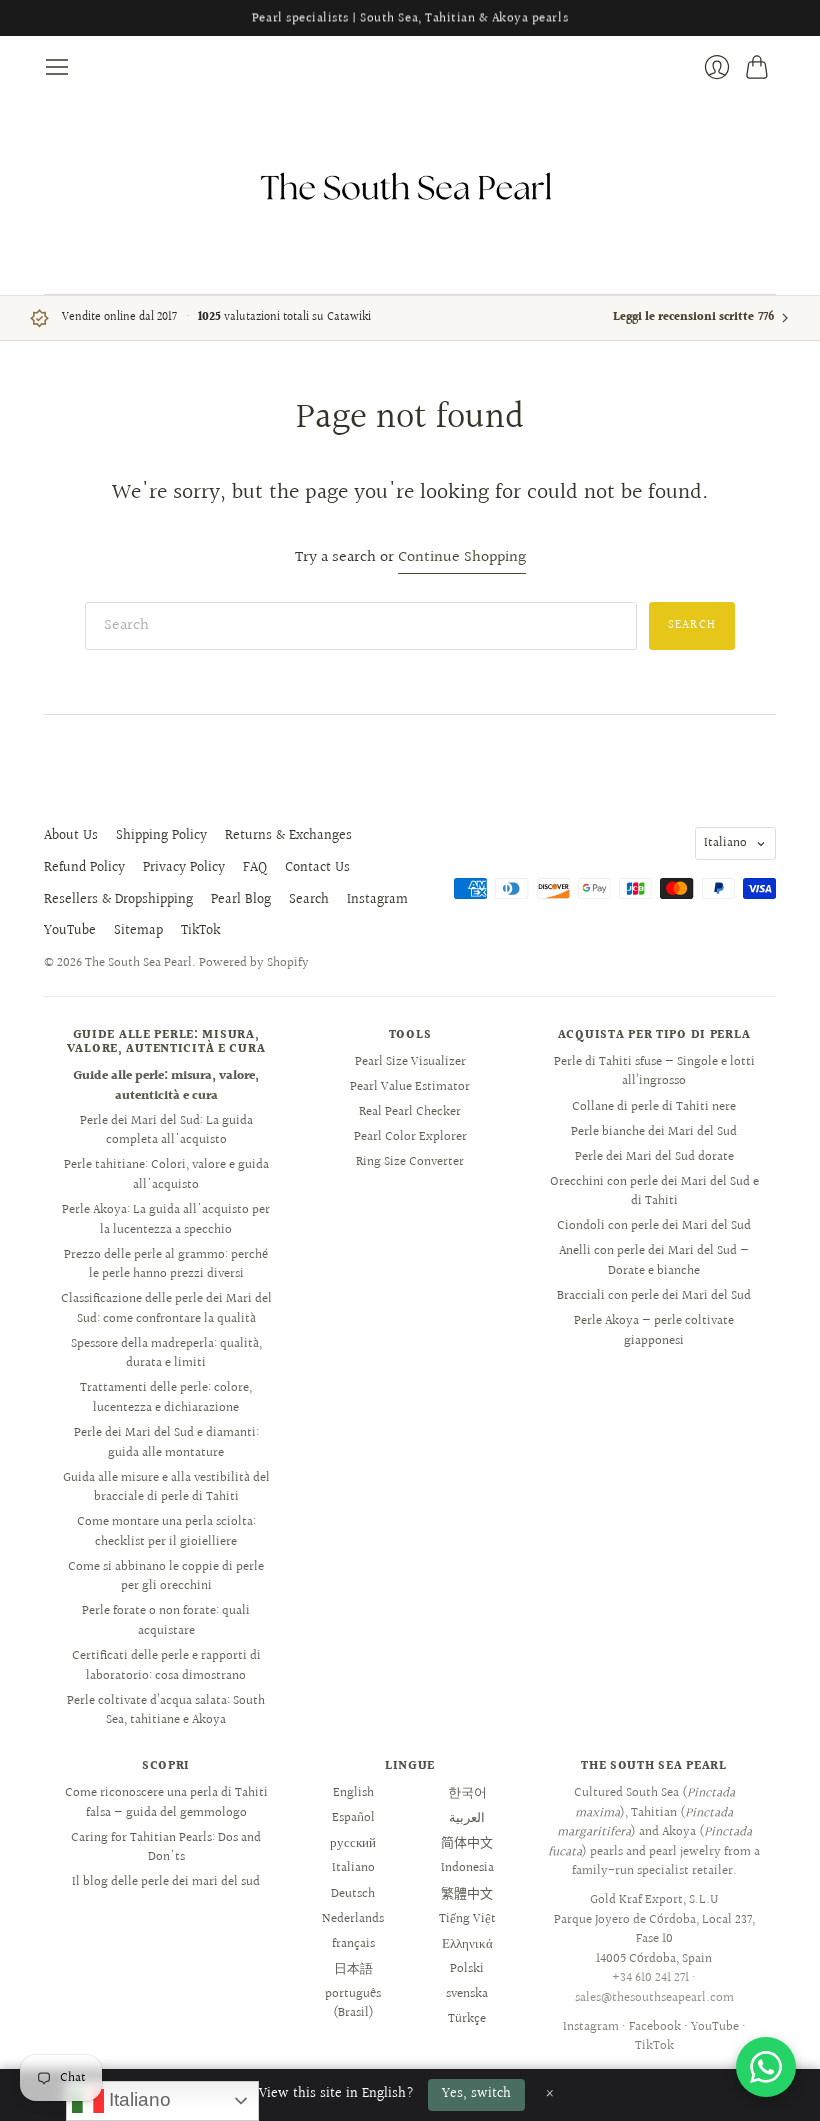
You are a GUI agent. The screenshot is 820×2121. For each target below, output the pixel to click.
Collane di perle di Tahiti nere (654, 1107)
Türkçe (467, 2019)
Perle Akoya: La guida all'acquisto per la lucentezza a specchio (166, 1220)
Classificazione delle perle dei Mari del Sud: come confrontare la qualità (166, 1309)
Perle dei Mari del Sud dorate (654, 1157)
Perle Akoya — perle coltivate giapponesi (654, 1331)
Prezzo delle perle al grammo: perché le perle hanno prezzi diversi (166, 1265)
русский (353, 1843)
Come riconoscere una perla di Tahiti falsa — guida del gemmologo (166, 1803)
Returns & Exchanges (288, 836)
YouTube (70, 931)
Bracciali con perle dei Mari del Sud (654, 1296)
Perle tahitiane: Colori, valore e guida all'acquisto (166, 1175)
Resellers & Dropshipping (118, 900)
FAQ (255, 868)
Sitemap (138, 931)
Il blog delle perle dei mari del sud (166, 1882)
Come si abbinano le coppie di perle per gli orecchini (166, 1577)
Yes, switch (476, 2094)
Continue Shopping (462, 558)
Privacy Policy (184, 868)
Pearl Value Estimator (410, 1087)
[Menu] (57, 67)
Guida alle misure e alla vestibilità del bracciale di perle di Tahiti (166, 1488)
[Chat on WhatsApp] (766, 2067)
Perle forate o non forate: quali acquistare (166, 1621)
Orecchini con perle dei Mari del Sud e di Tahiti (654, 1192)
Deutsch (353, 1894)
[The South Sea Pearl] (410, 187)
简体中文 (467, 1843)
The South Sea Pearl (138, 963)
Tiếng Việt (467, 1919)
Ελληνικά (467, 1944)
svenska (467, 1994)
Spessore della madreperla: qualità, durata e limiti (166, 1354)
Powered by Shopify (254, 963)
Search (309, 900)
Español (353, 1818)
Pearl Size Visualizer (410, 1062)
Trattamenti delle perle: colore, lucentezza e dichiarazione (166, 1398)
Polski (467, 1969)
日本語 (353, 1969)
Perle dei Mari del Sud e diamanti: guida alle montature (166, 1443)
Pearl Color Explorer (410, 1137)
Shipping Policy (161, 836)
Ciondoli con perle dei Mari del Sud (654, 1226)
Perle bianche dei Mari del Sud (654, 1132)
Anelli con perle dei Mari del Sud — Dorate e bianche (654, 1261)
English (353, 1793)
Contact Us (317, 868)
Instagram (377, 900)
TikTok (200, 931)
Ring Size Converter (410, 1162)
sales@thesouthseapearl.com (654, 1998)
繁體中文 (467, 1894)
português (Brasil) (353, 2004)
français (353, 1944)
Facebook (655, 2027)
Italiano (725, 843)
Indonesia (467, 1868)
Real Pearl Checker (410, 1112)
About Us (71, 836)
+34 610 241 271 (650, 1978)
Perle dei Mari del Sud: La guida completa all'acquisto (166, 1131)
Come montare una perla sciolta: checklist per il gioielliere (166, 1532)
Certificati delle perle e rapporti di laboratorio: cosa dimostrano (166, 1666)
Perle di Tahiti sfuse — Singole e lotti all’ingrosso (654, 1072)
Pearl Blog (241, 900)
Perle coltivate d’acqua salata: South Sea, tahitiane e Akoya (166, 1711)
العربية (467, 1818)
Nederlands (353, 1919)
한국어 (467, 1793)
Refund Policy (84, 868)
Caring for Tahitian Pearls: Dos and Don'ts (166, 1848)
